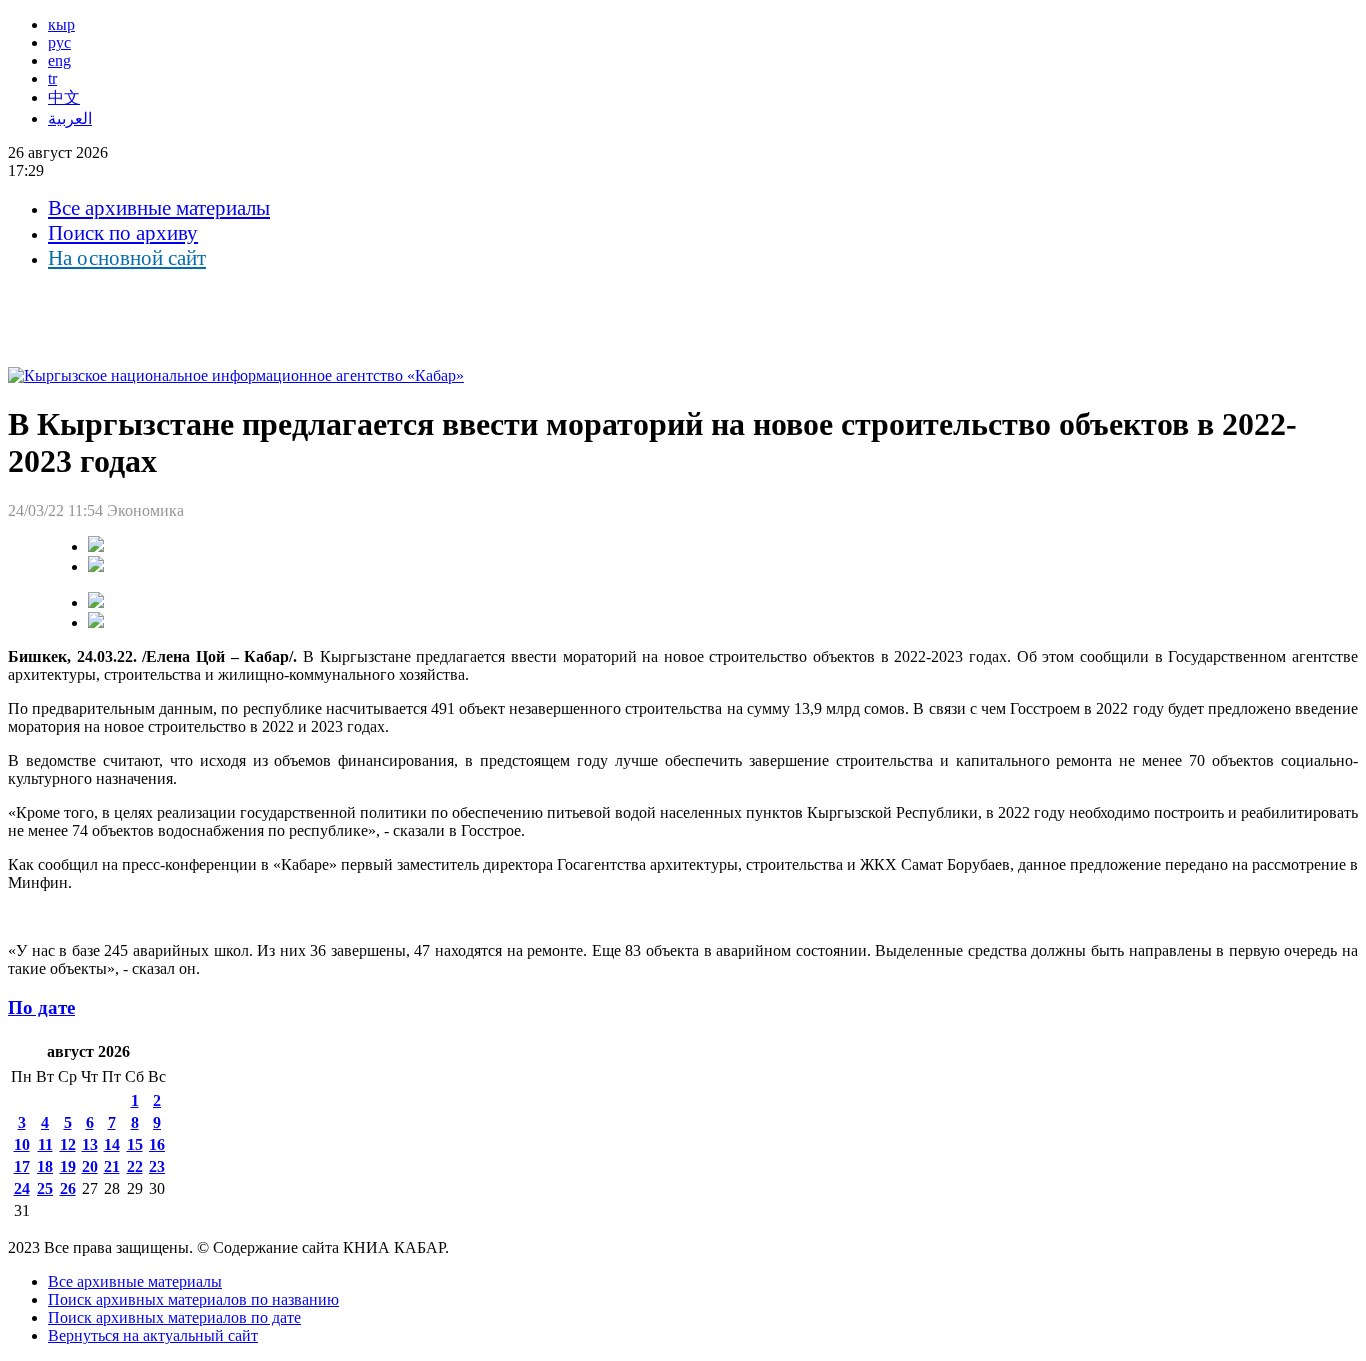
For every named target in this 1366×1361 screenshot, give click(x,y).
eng (59, 60)
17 (22, 1166)
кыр (61, 24)
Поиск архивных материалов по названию (193, 1299)
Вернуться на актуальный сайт (153, 1335)
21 (112, 1166)
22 (135, 1166)
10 (22, 1144)
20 (90, 1166)
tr (52, 78)
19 (68, 1166)
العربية (70, 118)
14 (112, 1144)
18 (45, 1166)
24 (22, 1188)
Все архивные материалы (159, 208)
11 (45, 1144)
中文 (64, 97)
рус (59, 42)
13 (90, 1144)
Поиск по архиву (123, 233)
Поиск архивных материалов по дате (174, 1317)
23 (157, 1166)
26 (68, 1188)
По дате (41, 1007)
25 (45, 1188)
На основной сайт (127, 258)
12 (68, 1144)
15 (135, 1144)
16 (157, 1144)
